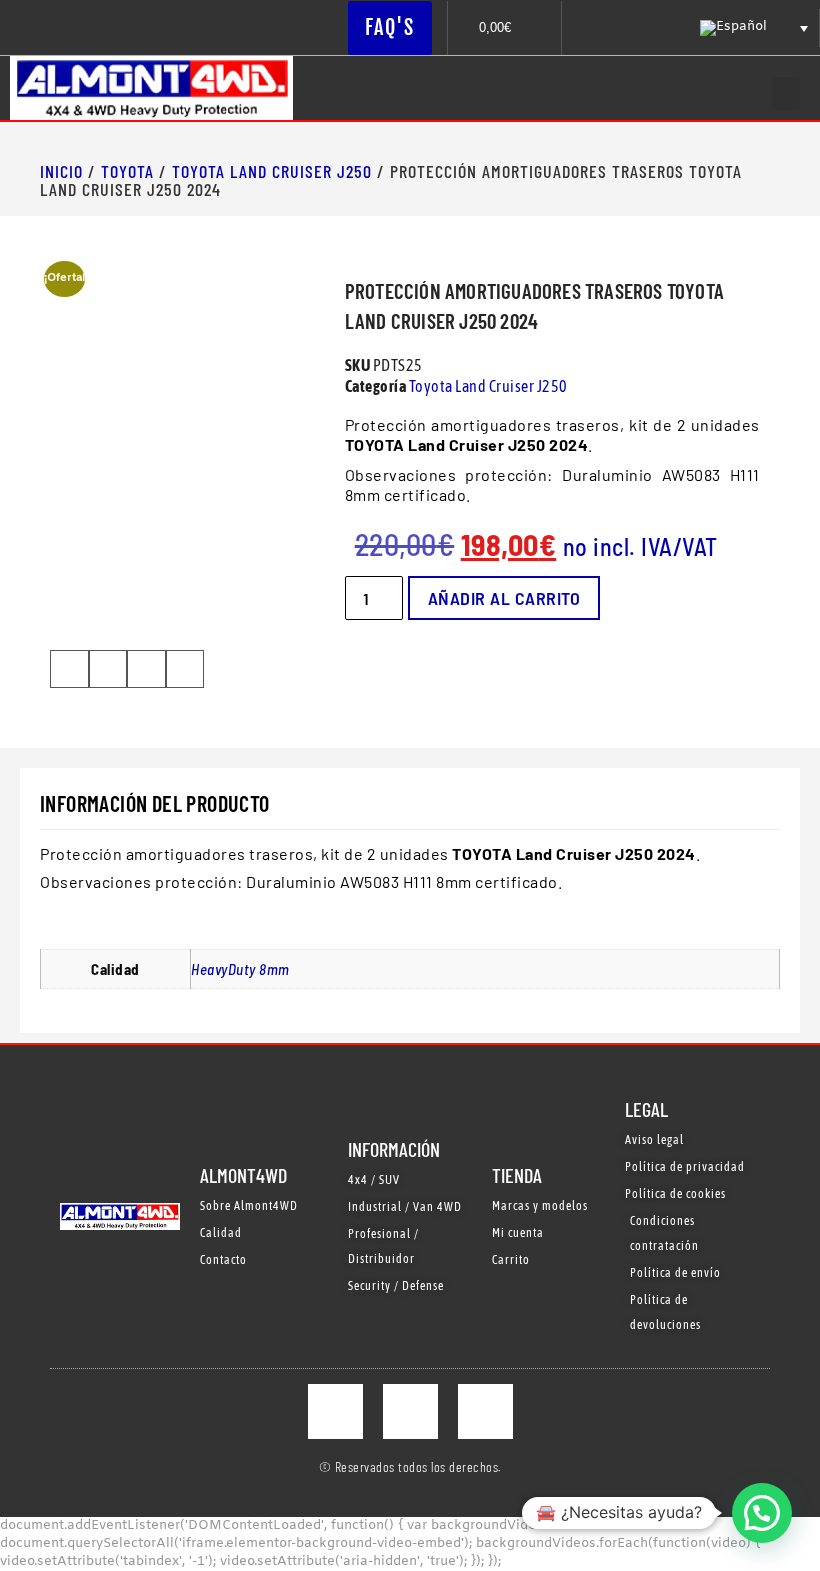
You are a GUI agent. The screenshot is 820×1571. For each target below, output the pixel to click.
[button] (786, 93)
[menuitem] (752, 28)
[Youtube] (485, 1411)
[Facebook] (335, 1411)
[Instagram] (410, 1411)
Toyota (127, 171)
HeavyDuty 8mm (240, 969)
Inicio (61, 171)
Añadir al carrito (504, 598)
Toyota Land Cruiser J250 (272, 171)
